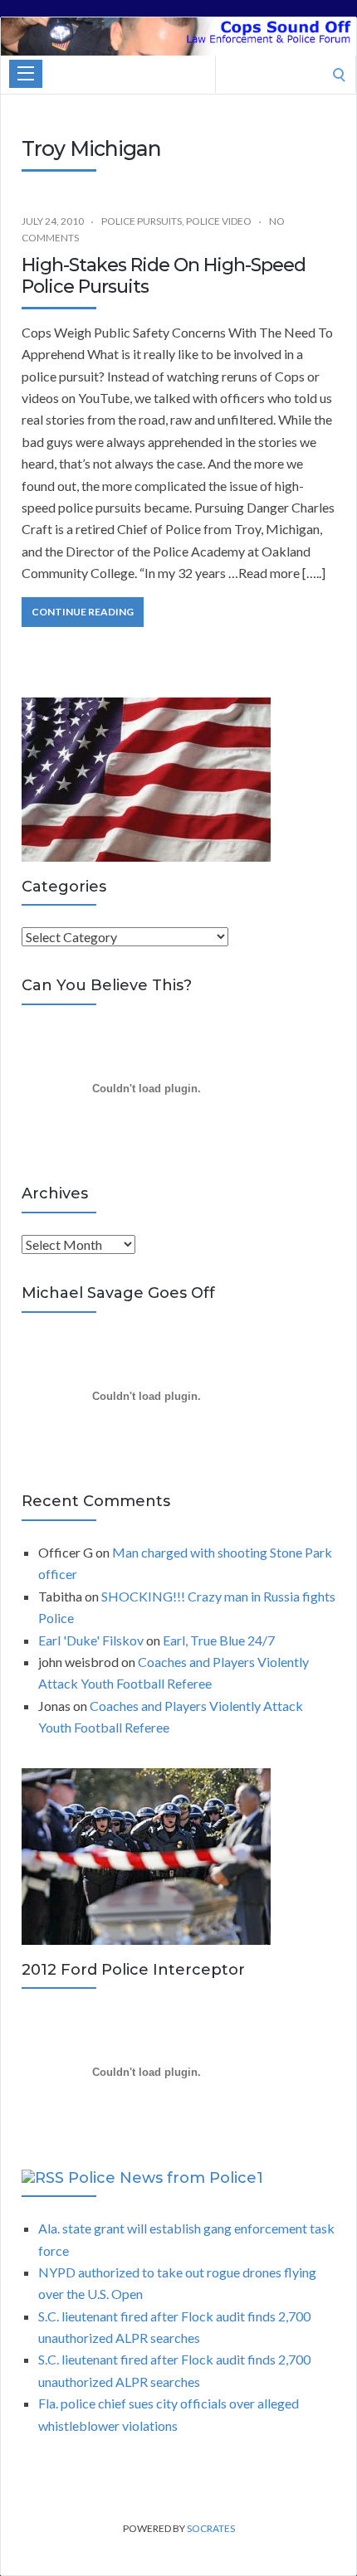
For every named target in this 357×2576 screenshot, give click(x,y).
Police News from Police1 (166, 2178)
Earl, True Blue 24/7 (219, 1640)
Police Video (219, 221)
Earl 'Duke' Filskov (91, 1640)
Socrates (211, 2528)
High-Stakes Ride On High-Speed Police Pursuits (164, 276)
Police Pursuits (142, 221)
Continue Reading (83, 612)
